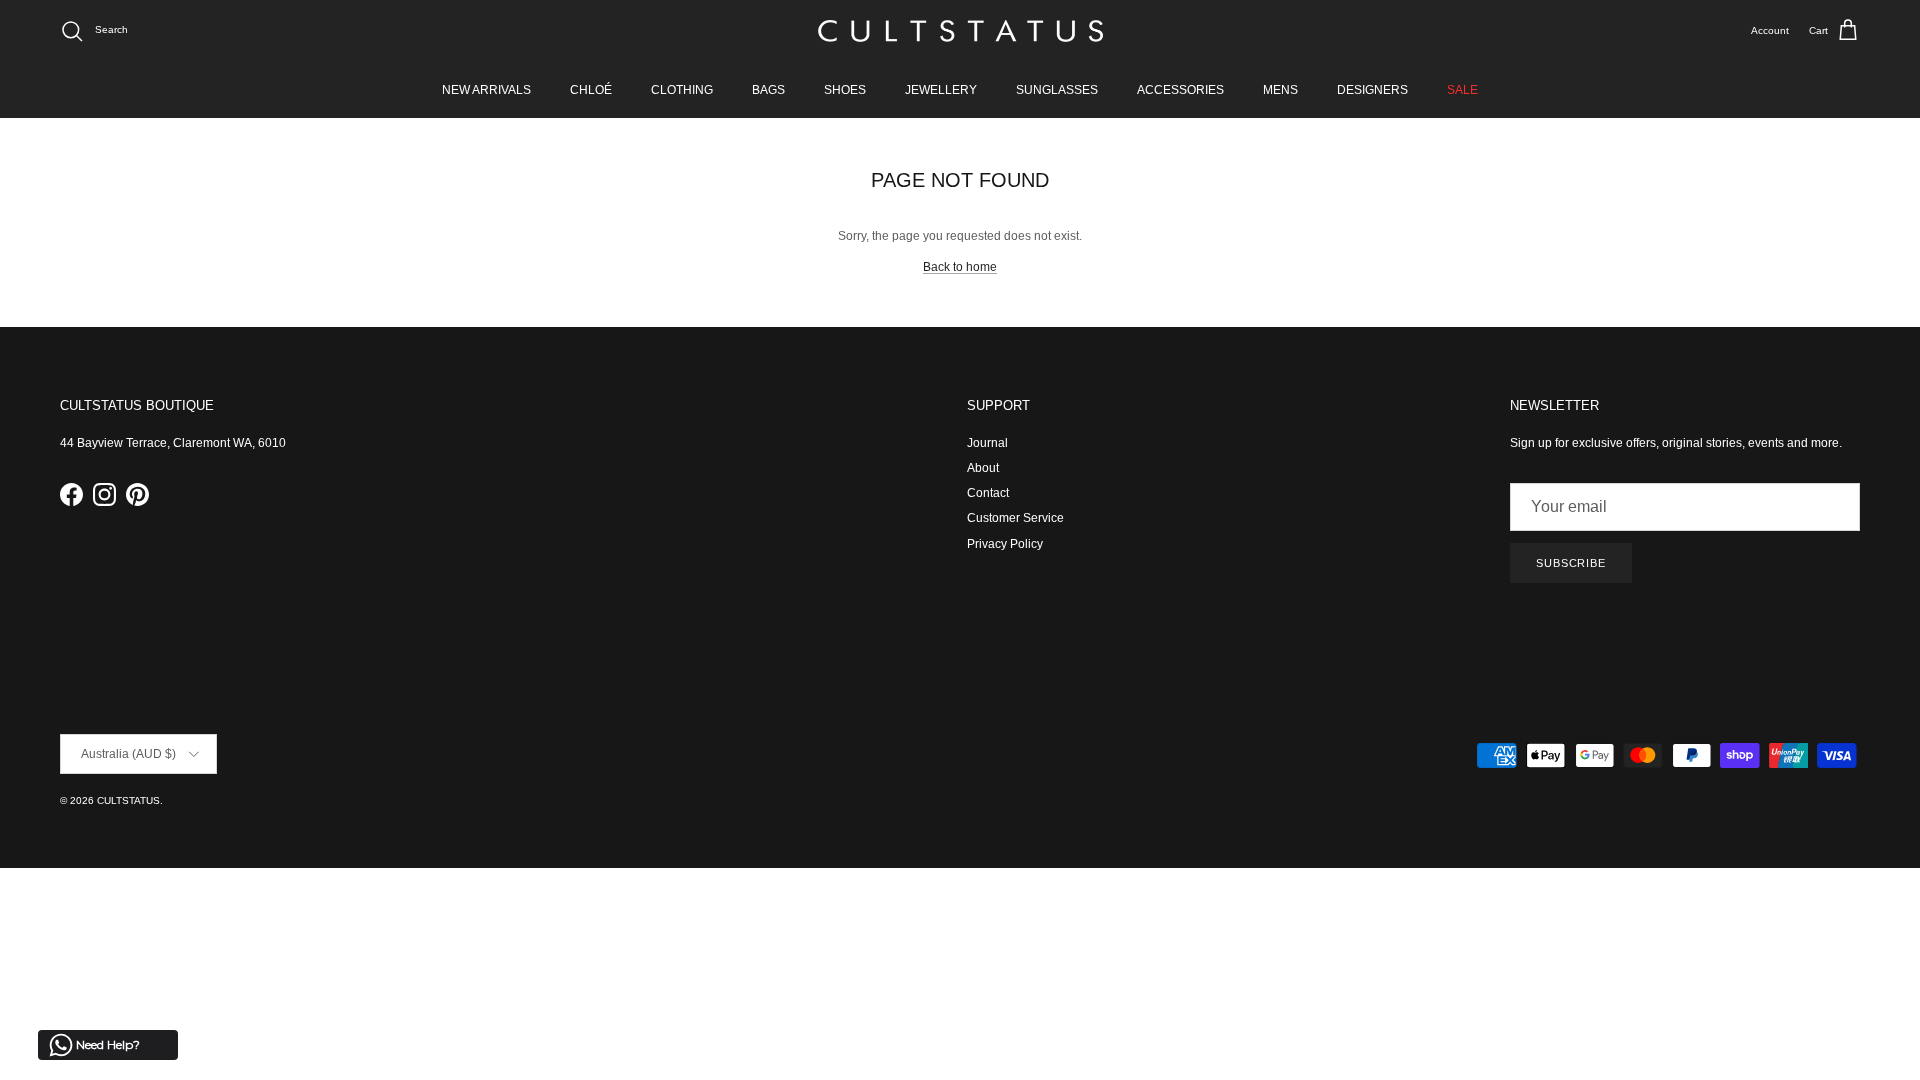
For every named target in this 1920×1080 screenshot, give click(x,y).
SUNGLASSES (1057, 90)
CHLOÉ (591, 90)
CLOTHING (682, 90)
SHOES (845, 90)
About (983, 468)
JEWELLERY (941, 90)
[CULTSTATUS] (960, 31)
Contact (988, 493)
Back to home (960, 267)
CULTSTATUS (128, 800)
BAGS (768, 90)
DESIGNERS (1372, 90)
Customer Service (1015, 518)
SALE (1462, 90)
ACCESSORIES (1180, 90)
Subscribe (1571, 563)
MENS (1280, 90)
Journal (987, 443)
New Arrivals (486, 90)
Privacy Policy (1005, 544)
